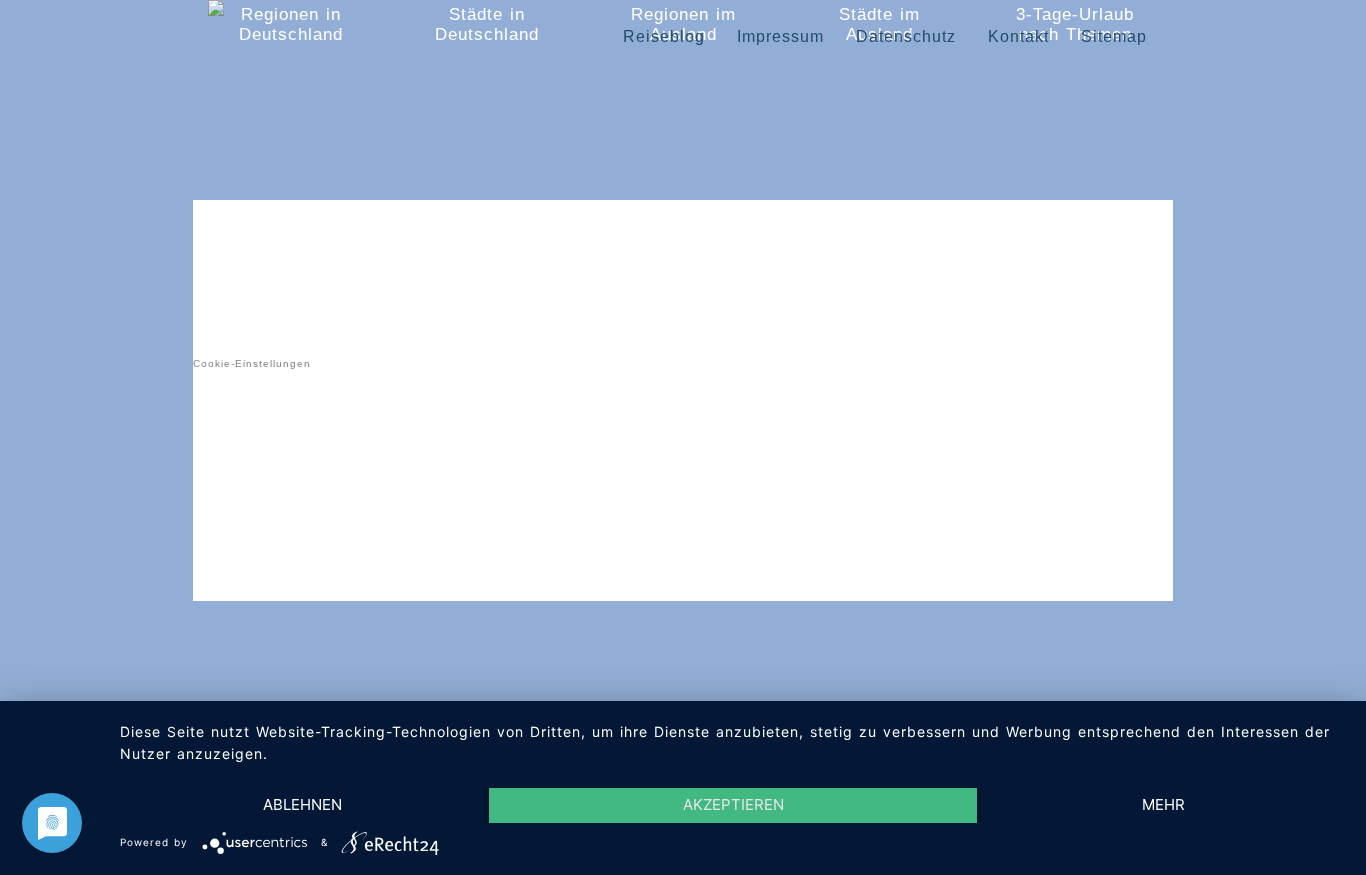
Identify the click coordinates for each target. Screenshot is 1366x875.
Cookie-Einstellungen (252, 363)
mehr (1163, 804)
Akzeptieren (733, 804)
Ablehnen (302, 804)
